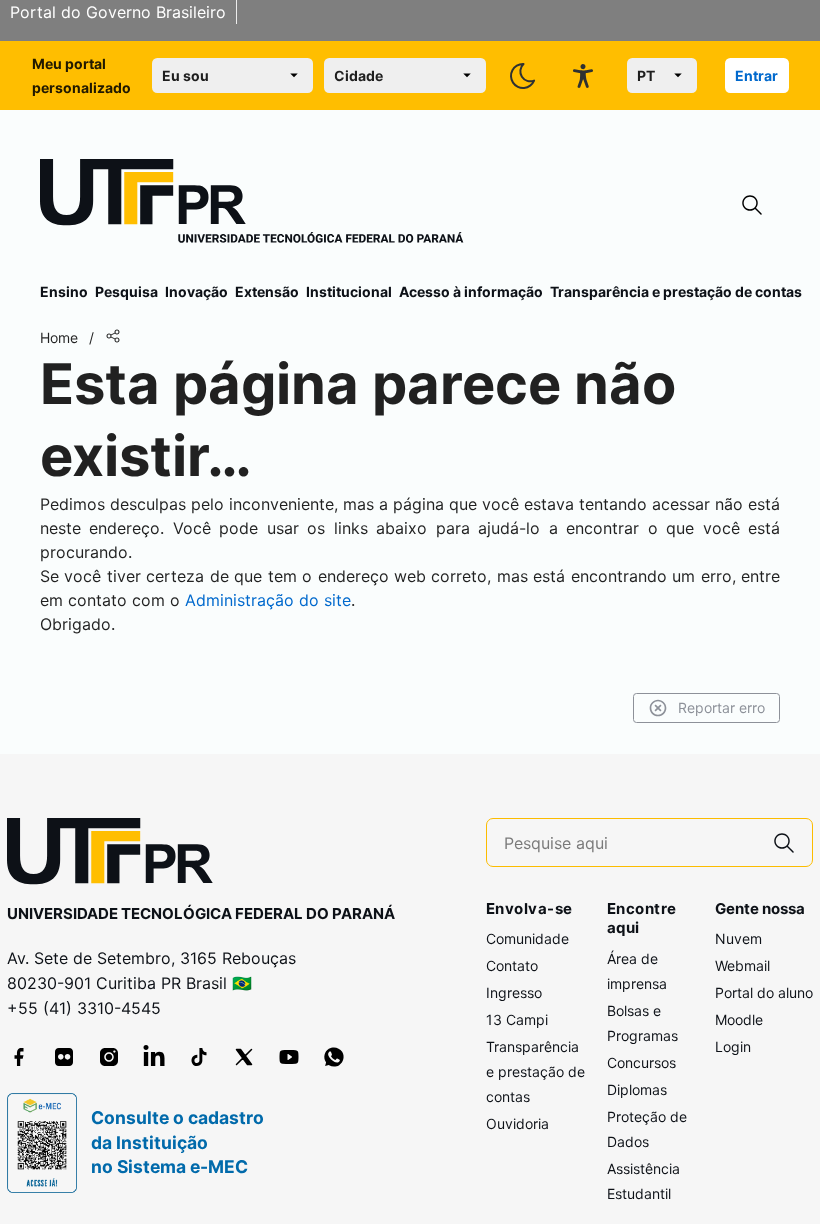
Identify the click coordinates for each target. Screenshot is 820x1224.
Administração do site (268, 600)
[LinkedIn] (154, 1057)
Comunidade (527, 938)
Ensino (64, 291)
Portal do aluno (764, 992)
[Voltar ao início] (117, 855)
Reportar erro (721, 707)
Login (733, 1046)
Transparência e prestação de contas (676, 291)
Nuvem (738, 938)
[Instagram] (109, 1057)
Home (59, 337)
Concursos (641, 1062)
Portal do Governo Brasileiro (118, 12)
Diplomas (637, 1089)
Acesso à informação (471, 291)
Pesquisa (126, 291)
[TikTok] (199, 1057)
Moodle (739, 1019)
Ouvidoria (517, 1123)
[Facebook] (19, 1057)
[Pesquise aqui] (784, 842)
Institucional (349, 291)
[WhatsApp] (334, 1057)
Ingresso (514, 992)
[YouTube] (289, 1057)
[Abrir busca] (752, 205)
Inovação (196, 291)
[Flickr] (64, 1057)
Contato (512, 965)
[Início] (252, 205)
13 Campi (517, 1019)
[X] (244, 1057)
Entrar (756, 75)
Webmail (742, 965)
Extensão (267, 291)
